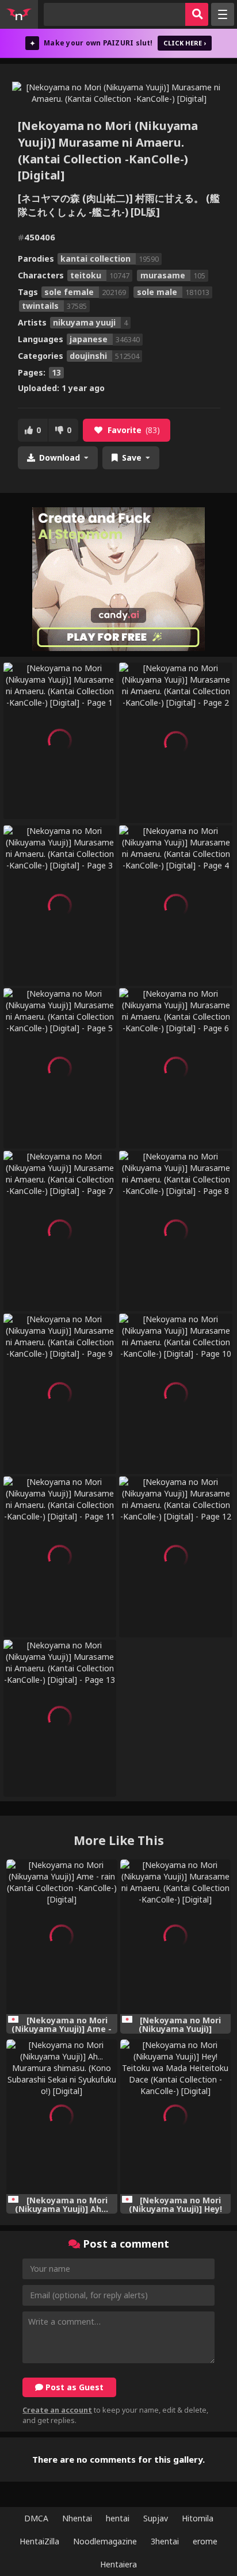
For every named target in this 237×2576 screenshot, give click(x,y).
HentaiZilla (39, 2541)
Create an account (57, 2410)
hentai (118, 2518)
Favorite (134, 430)
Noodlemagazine (105, 2541)
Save (132, 458)
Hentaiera (118, 2564)
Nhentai (77, 2518)
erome (205, 2541)
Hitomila (198, 2518)
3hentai (165, 2541)
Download (60, 458)
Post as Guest (73, 2387)
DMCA (36, 2518)
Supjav (156, 2518)
